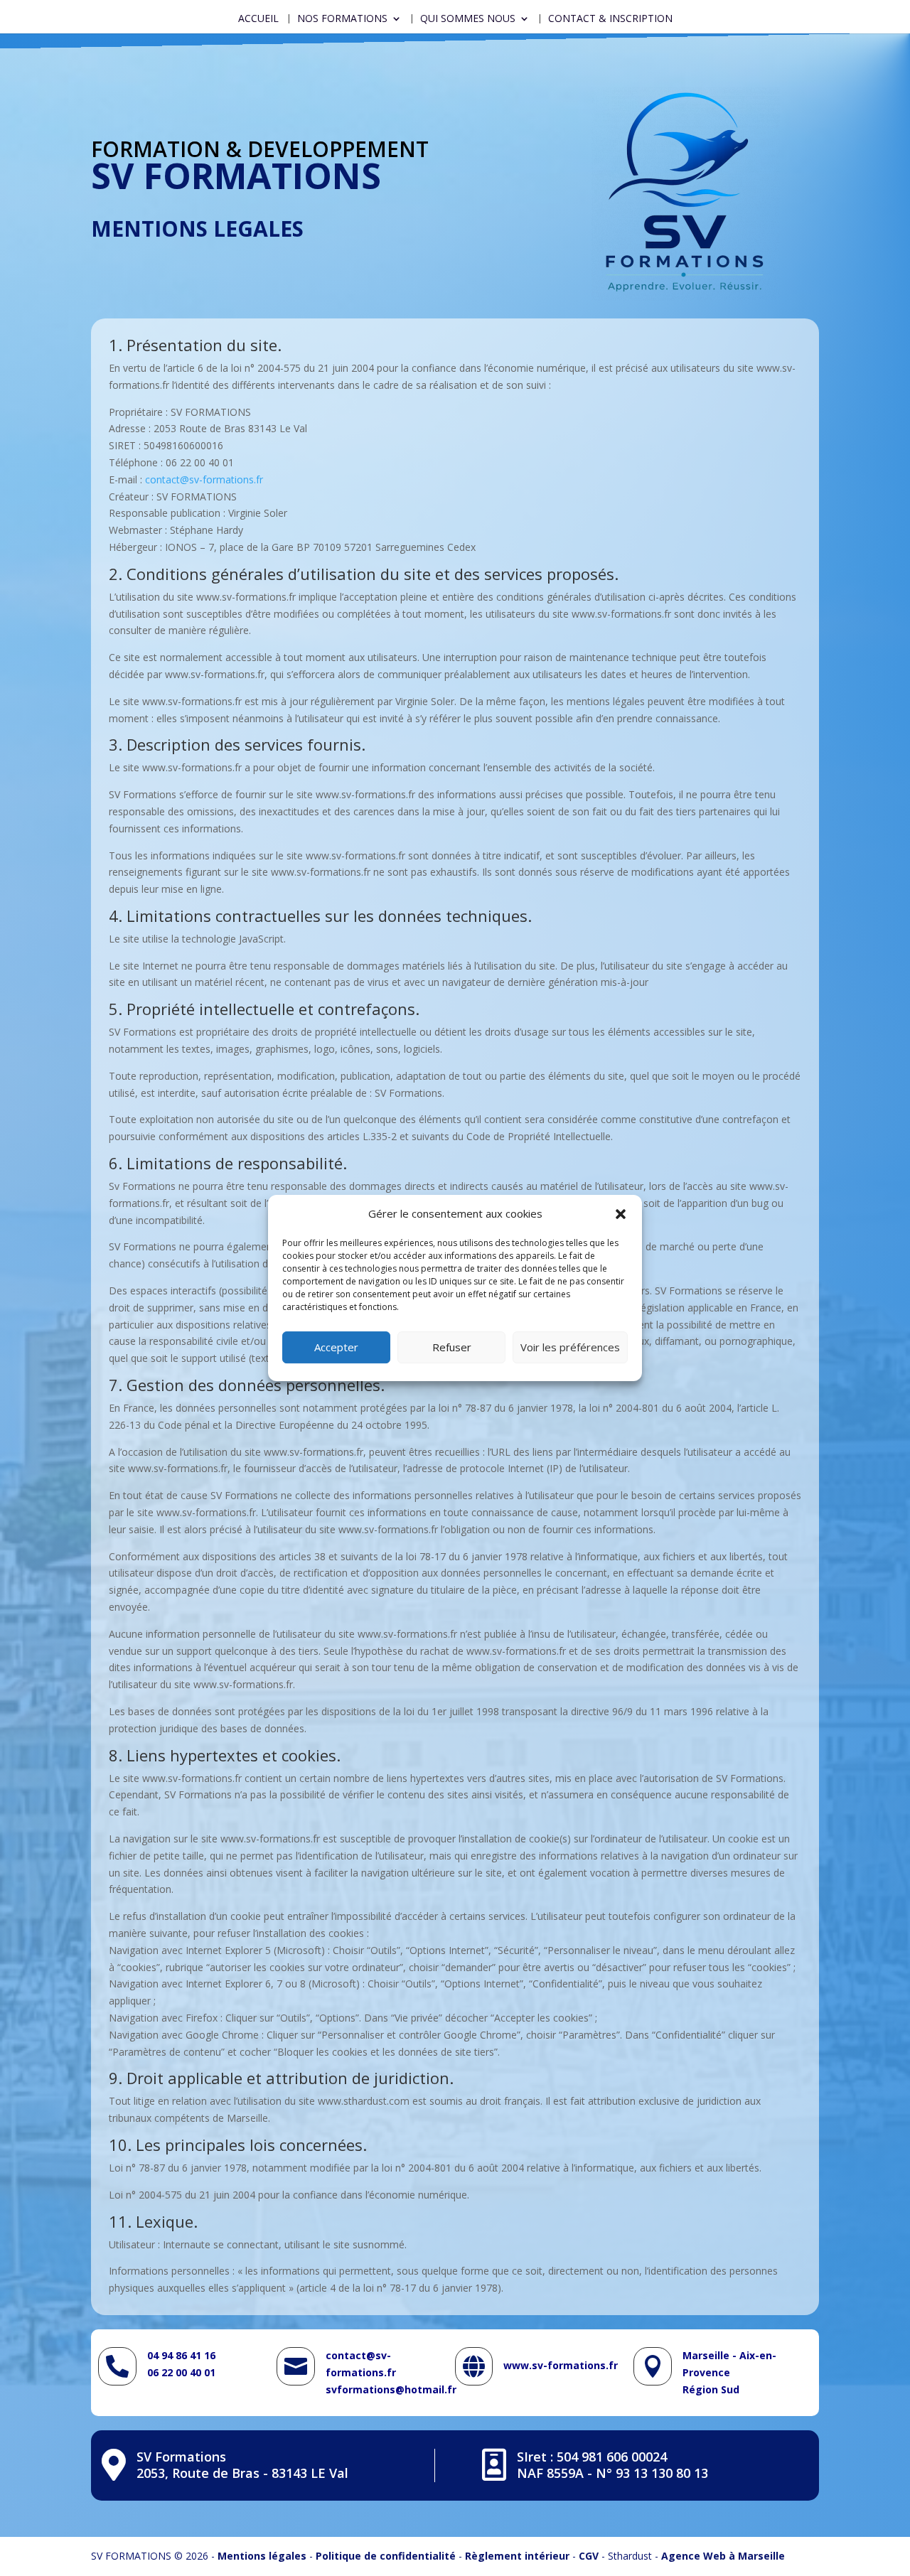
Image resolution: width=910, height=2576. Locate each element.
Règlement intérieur (517, 2556)
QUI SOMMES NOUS (468, 19)
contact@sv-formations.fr (204, 479)
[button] (621, 1214)
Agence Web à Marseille (723, 2556)
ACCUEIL (258, 19)
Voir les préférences (570, 1347)
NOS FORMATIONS (342, 19)
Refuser (452, 1347)
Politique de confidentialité (386, 2556)
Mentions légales (262, 2556)
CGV (589, 2556)
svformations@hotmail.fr (391, 2389)
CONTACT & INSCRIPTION (610, 19)
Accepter (336, 1347)
